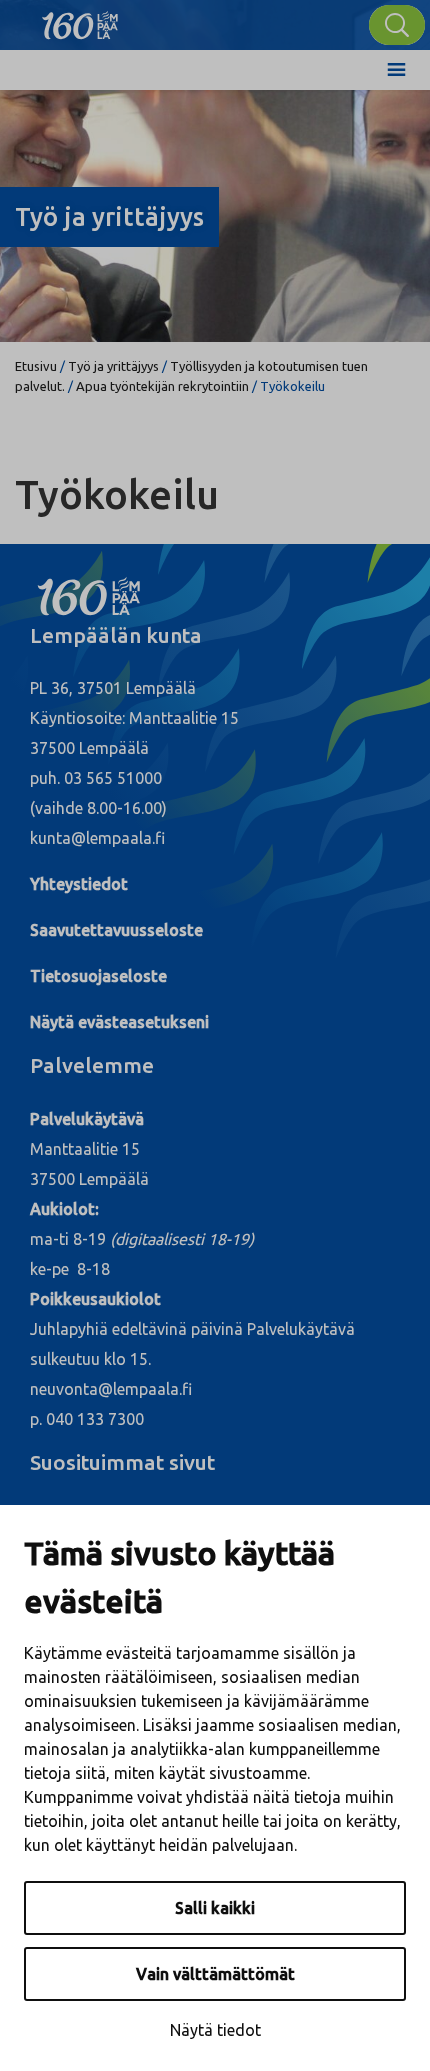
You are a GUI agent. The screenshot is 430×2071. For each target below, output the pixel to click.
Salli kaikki (215, 1908)
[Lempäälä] (80, 20)
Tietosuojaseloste (98, 976)
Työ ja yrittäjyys (113, 366)
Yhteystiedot (79, 884)
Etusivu (36, 366)
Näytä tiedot (215, 2030)
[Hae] (397, 25)
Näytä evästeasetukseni (119, 1022)
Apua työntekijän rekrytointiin (162, 386)
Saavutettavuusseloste (116, 930)
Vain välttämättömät (215, 1974)
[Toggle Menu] (396, 70)
